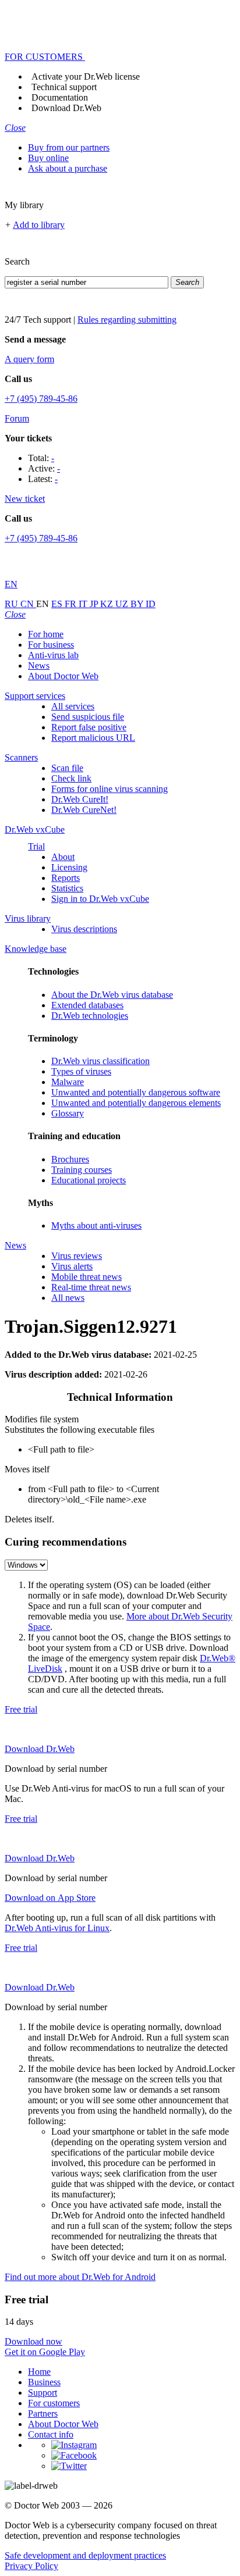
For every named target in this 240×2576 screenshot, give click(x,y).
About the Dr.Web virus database (112, 995)
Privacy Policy (31, 2566)
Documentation (60, 97)
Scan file (67, 768)
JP (95, 604)
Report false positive (89, 727)
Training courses (82, 1170)
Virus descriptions (84, 929)
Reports (66, 878)
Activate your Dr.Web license (86, 76)
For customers (54, 2403)
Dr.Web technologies (90, 1016)
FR (72, 604)
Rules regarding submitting (127, 320)
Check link (71, 778)
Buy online (48, 158)
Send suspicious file (88, 717)
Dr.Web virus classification (100, 1061)
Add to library (39, 225)
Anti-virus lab (53, 655)
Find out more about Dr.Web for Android (80, 2277)
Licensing (69, 867)
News (39, 666)
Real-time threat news (91, 1287)
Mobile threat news (87, 1277)
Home (39, 2372)
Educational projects (89, 1180)
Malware (68, 1082)
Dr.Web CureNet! (84, 810)
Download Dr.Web (66, 108)
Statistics (67, 888)
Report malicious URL (93, 738)
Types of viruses (81, 1071)
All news (68, 1298)
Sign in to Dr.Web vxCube (100, 899)
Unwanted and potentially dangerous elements (136, 1103)
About (63, 857)
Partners (43, 2413)
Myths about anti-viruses (96, 1225)
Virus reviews (77, 1256)
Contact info (51, 2434)
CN (28, 604)
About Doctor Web (63, 676)
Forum (17, 418)
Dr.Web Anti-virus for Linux (57, 1928)
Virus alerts (72, 1266)
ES (58, 604)
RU (13, 604)
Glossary (68, 1113)
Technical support (64, 87)
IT (84, 604)
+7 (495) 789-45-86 (41, 399)
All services (73, 706)
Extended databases (87, 1005)
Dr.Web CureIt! (80, 799)
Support (43, 2393)
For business (51, 645)
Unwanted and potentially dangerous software (136, 1092)
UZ (123, 604)
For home (46, 634)
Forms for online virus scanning (110, 789)
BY (138, 604)
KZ (108, 604)
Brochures (70, 1159)
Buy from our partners (69, 147)
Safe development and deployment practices (85, 2555)
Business (44, 2382)
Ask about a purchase (68, 168)
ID (151, 604)
